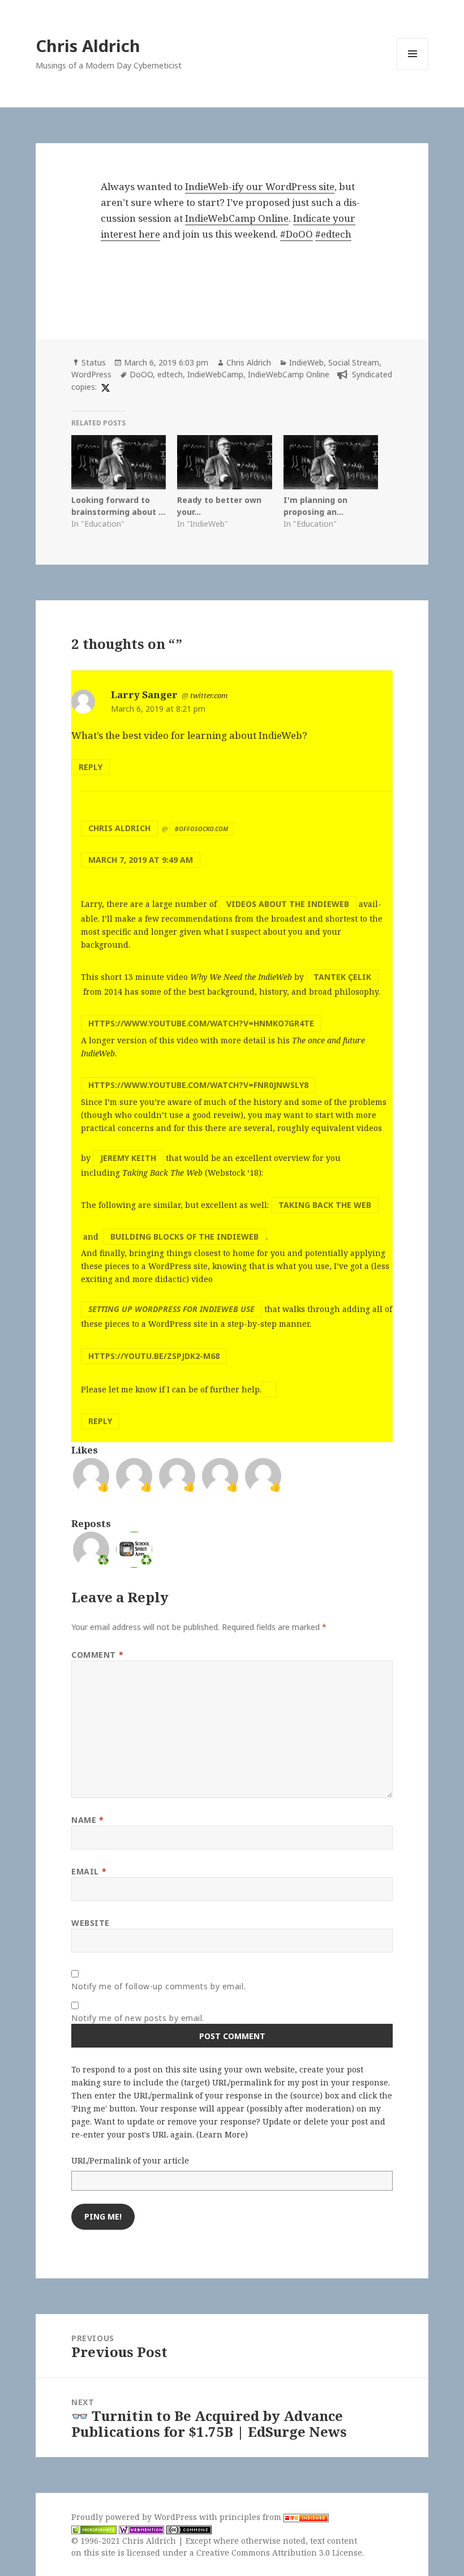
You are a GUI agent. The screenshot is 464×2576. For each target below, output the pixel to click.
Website (91, 1923)
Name (87, 1820)
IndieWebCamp (215, 374)
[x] (104, 387)
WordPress (91, 374)
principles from (252, 2517)
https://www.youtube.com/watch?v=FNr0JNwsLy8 (198, 1085)
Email (89, 1871)
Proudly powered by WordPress (135, 2517)
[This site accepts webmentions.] (141, 2529)
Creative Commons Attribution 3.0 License (279, 2553)
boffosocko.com (201, 829)
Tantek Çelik (342, 977)
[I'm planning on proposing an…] (331, 462)
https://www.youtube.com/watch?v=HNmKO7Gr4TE (201, 1023)
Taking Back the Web (325, 1205)
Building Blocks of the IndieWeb (184, 1237)
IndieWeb (306, 362)
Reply (91, 767)
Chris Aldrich (88, 46)
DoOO (141, 374)
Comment (97, 1655)
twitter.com (209, 695)
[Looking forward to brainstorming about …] (119, 462)
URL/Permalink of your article (130, 2160)
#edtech (333, 234)
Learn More (222, 2134)
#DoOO (297, 234)
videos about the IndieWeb (288, 904)
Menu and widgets (413, 69)
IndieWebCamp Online (237, 218)
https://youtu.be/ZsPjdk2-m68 (154, 1356)
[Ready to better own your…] (224, 462)
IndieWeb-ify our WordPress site (260, 186)
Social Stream (354, 362)
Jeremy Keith (128, 1158)
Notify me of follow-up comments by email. (158, 1986)
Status (94, 362)
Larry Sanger (144, 694)
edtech (170, 374)
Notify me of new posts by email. (138, 2018)
